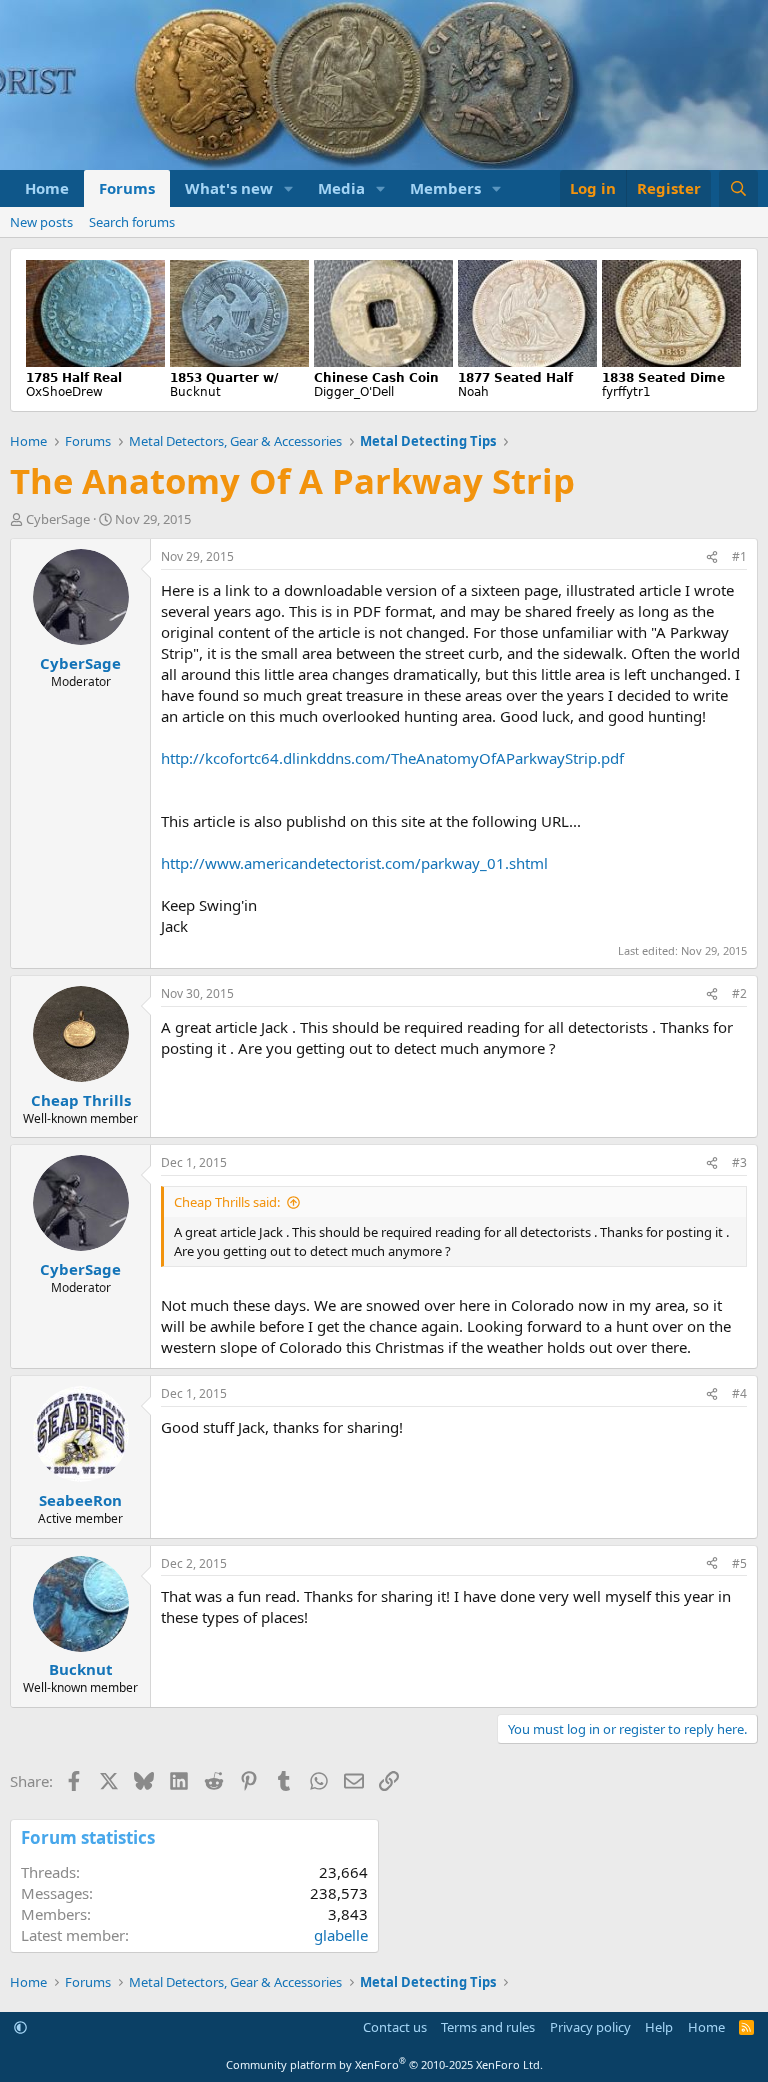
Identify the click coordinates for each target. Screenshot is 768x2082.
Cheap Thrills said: (227, 1202)
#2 (739, 993)
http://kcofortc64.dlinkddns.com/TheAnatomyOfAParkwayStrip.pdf (392, 758)
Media (341, 188)
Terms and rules (488, 2027)
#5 (739, 1563)
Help (659, 2027)
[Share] (712, 557)
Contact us (395, 2027)
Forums (127, 188)
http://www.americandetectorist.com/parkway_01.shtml (354, 863)
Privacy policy (590, 2027)
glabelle (341, 1935)
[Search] (738, 188)
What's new (229, 188)
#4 (739, 1393)
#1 (739, 556)
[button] (289, 188)
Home (47, 188)
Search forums (132, 222)
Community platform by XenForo (384, 2064)
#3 (739, 1162)
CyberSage (58, 519)
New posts (41, 222)
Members (445, 188)
